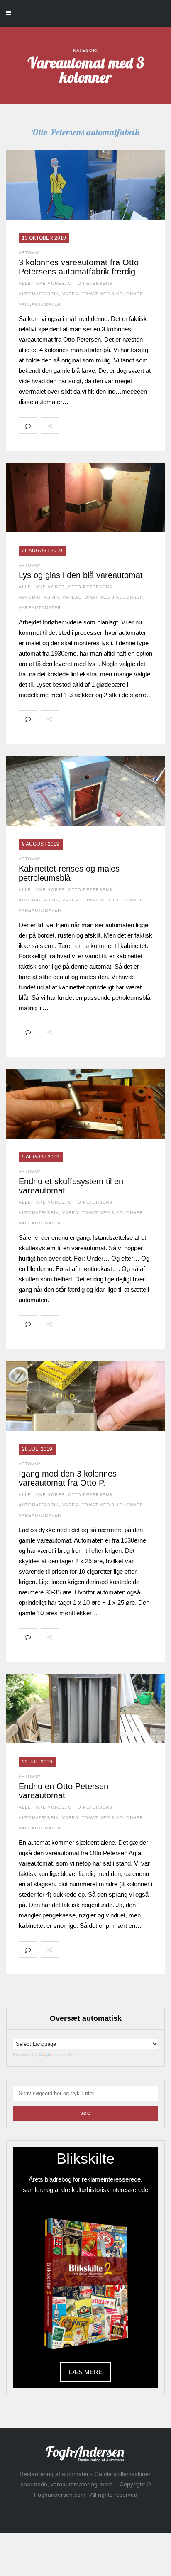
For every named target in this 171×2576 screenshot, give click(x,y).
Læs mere (86, 2372)
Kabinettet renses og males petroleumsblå (69, 873)
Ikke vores (50, 283)
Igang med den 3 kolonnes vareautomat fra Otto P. (68, 1478)
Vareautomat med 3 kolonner (103, 294)
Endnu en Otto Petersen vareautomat (64, 1791)
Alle (25, 283)
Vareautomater (40, 304)
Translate (63, 2054)
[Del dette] (68, 426)
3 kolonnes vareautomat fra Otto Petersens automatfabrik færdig (79, 267)
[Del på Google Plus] (104, 426)
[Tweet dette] (86, 426)
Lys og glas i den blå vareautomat (81, 575)
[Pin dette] (122, 426)
